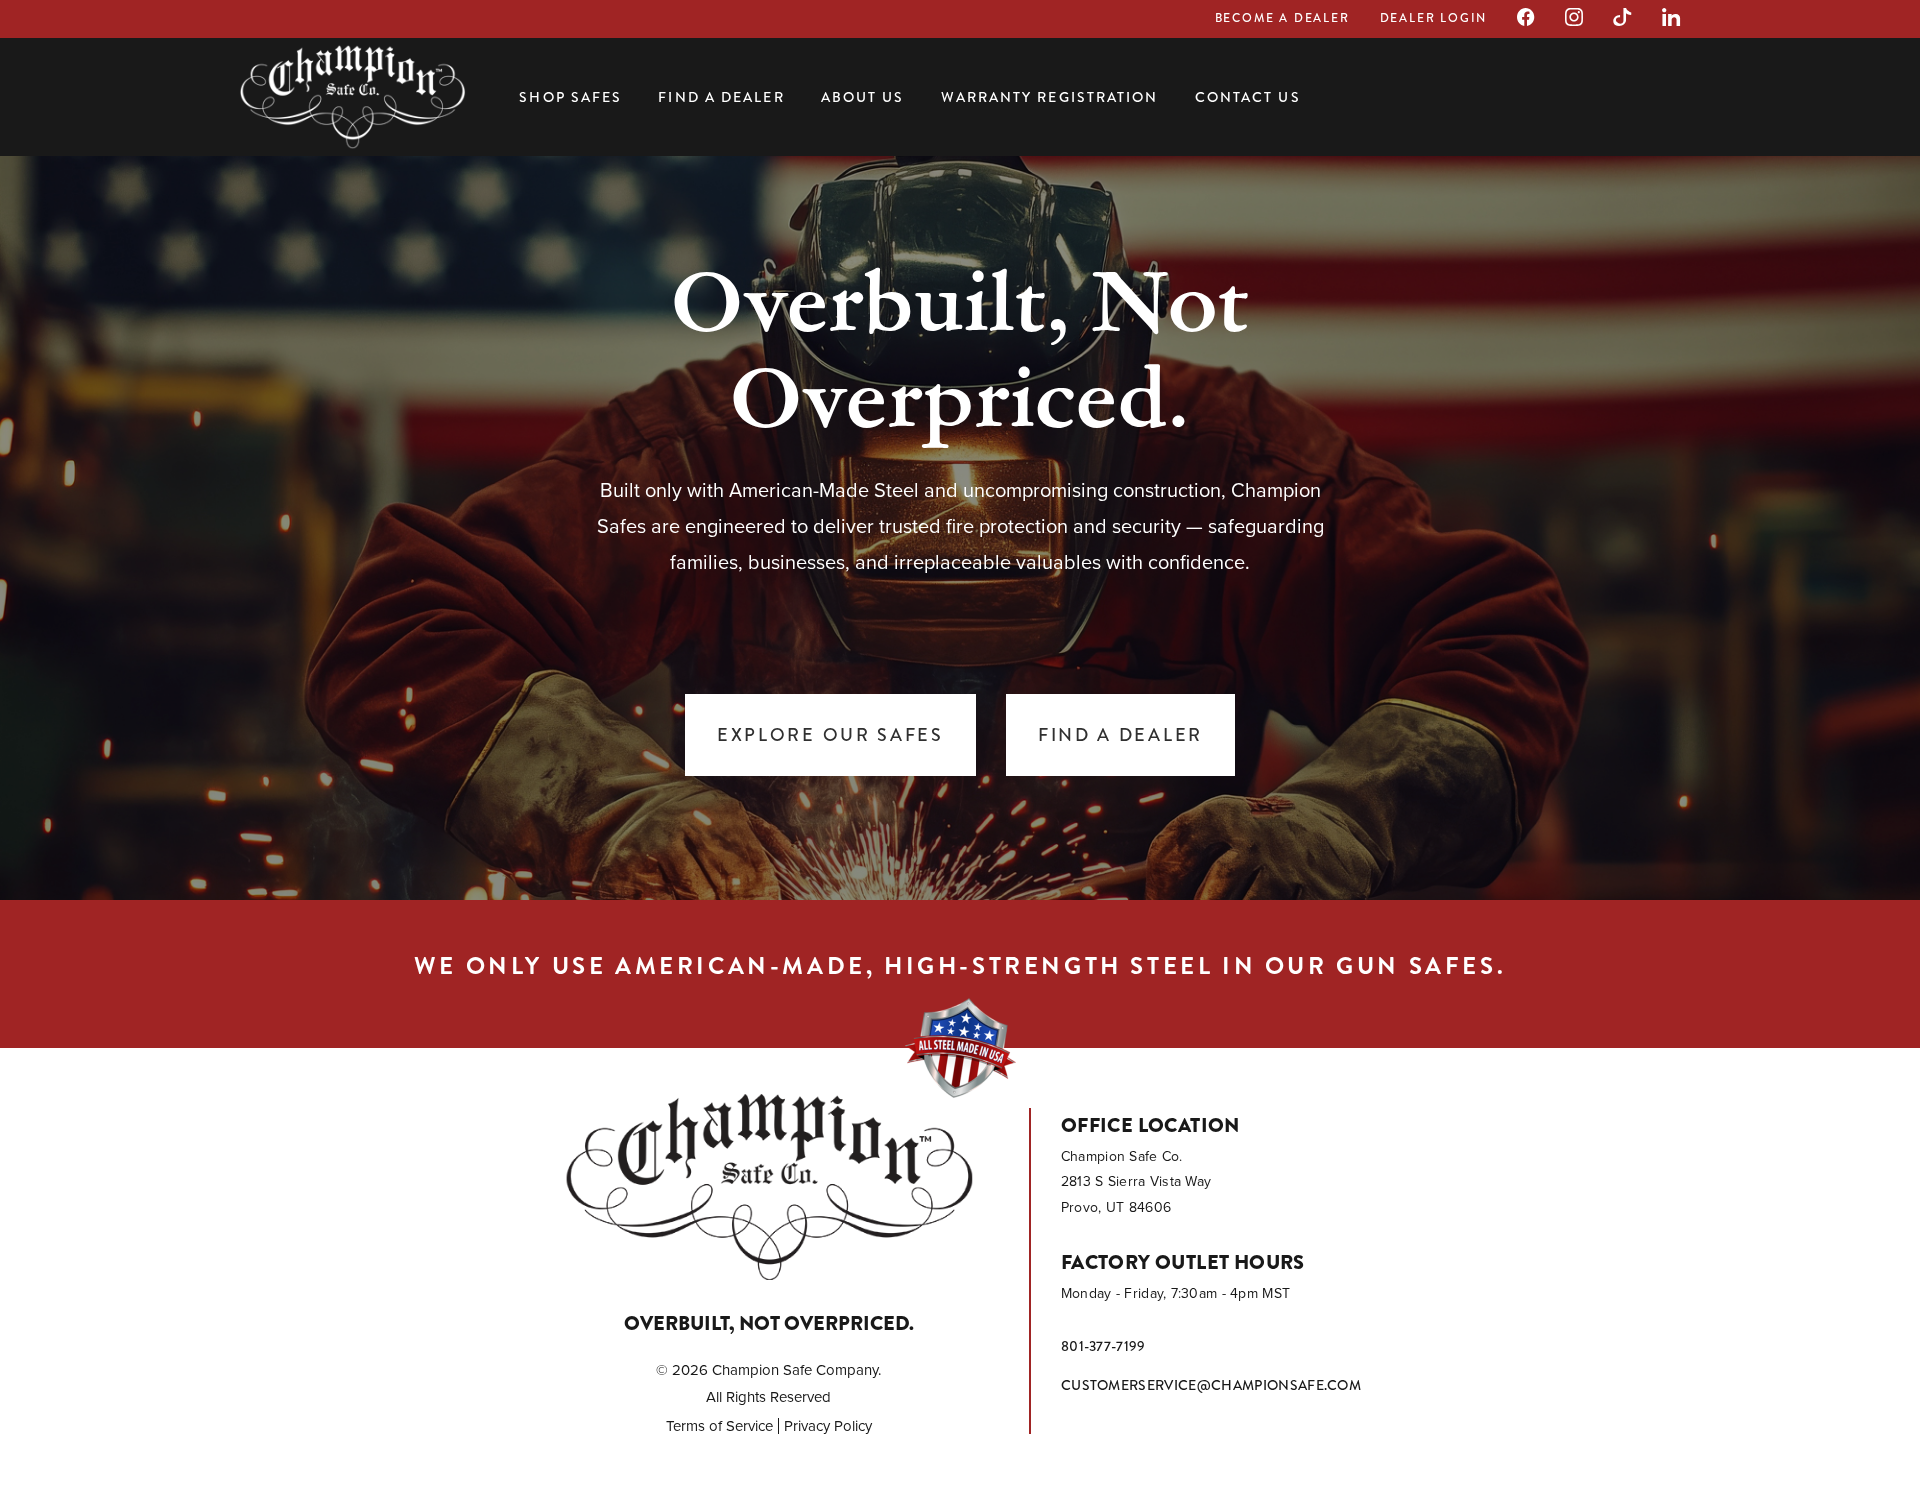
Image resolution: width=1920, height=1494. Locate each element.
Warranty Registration (1050, 97)
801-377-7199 (1103, 1346)
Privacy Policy (828, 1426)
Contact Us (1248, 97)
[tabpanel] (960, 520)
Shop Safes (570, 97)
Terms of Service (719, 1426)
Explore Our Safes (830, 735)
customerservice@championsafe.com (1211, 1385)
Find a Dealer (721, 97)
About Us (863, 97)
